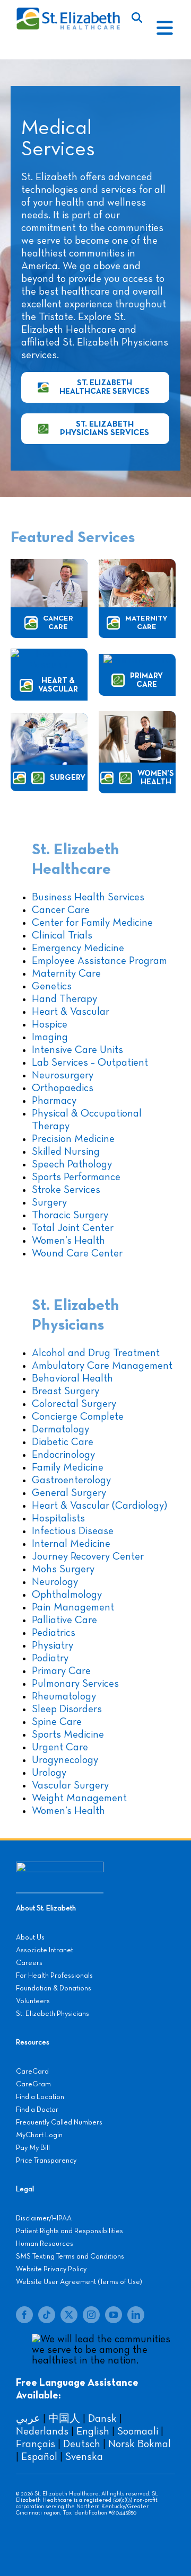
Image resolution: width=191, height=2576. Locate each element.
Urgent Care (60, 1747)
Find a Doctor (37, 2110)
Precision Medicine (73, 1139)
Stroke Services (66, 1190)
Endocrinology (63, 1455)
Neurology (55, 1582)
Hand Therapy (64, 999)
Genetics (52, 986)
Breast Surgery (66, 1391)
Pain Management (73, 1607)
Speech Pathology (72, 1164)
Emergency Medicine (78, 948)
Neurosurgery (63, 1075)
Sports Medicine (68, 1734)
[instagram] (91, 2315)
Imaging (50, 1037)
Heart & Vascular (71, 1012)
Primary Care (61, 1671)
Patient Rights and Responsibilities (70, 2231)
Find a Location (40, 2097)
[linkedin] (136, 2315)
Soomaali (138, 2431)
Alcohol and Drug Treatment (96, 1353)
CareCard (32, 2072)
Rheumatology (64, 1696)
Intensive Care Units (77, 1050)
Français (36, 2444)
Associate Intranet (45, 1950)
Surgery (49, 1202)
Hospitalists (58, 1518)
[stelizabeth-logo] (68, 12)
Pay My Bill (33, 2148)
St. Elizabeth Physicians (53, 2014)
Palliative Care (64, 1620)
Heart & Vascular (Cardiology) (99, 1506)
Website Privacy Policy (51, 2269)
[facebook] (24, 2315)
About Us (30, 1937)
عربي (28, 2419)
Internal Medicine (71, 1544)
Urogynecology (65, 1760)
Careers (29, 1963)
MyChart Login (39, 2135)
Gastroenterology (71, 1480)
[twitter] (69, 2315)
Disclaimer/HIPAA (44, 2218)
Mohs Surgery (63, 1569)
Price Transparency (46, 2161)
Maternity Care (66, 973)
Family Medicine (68, 1467)
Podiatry (50, 1658)
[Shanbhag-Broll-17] (49, 654)
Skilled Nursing (66, 1152)
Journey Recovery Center (88, 1556)
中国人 (64, 2419)
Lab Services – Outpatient (90, 1063)
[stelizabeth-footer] (60, 1867)
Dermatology (60, 1429)
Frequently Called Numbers (59, 2122)
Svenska (84, 2457)
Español (39, 2457)
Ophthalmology (67, 1595)
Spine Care (57, 1722)
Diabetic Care (63, 1442)
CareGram (33, 2084)
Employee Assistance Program (99, 961)
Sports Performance (76, 1177)
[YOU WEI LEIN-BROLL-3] (137, 660)
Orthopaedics (63, 1088)
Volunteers (33, 2001)
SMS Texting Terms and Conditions (70, 2256)
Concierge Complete (78, 1417)
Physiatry (53, 1645)
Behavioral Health (72, 1378)
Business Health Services (88, 897)
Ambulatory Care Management (102, 1366)
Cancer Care (61, 910)
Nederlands (42, 2431)
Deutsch (82, 2444)
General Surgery (69, 1493)
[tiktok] (47, 2315)
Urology (49, 1773)
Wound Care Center (77, 1253)
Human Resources (45, 2244)
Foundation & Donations (54, 1988)
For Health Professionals (54, 1976)
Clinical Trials (62, 935)
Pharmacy (54, 1101)
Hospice (50, 1024)
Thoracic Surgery (70, 1215)
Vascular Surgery (70, 1785)
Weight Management (79, 1798)
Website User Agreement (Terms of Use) (79, 2282)
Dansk (102, 2419)
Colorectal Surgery (74, 1404)
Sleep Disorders (67, 1709)
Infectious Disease (73, 1531)
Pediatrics (54, 1633)
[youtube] (114, 2315)
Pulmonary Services (75, 1684)
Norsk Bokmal (140, 2444)
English (93, 2431)
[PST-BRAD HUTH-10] (49, 564)
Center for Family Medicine (92, 923)
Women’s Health (68, 1241)
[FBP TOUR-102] (137, 564)
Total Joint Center (73, 1228)
